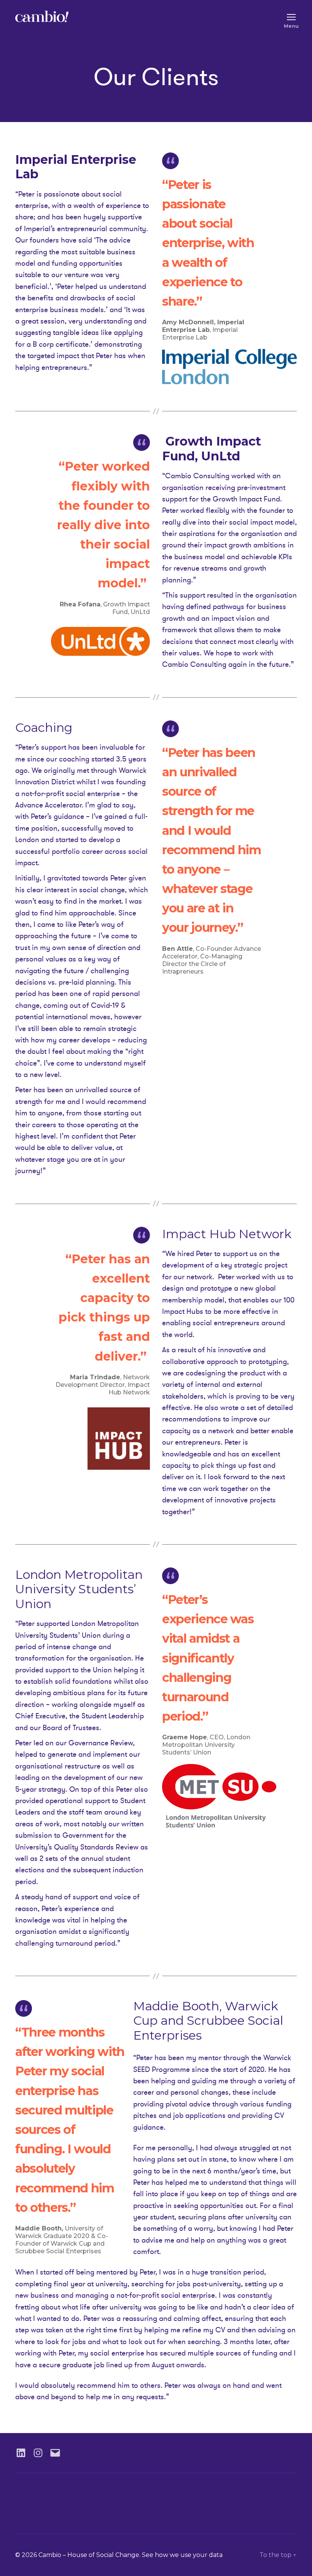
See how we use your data (182, 2555)
